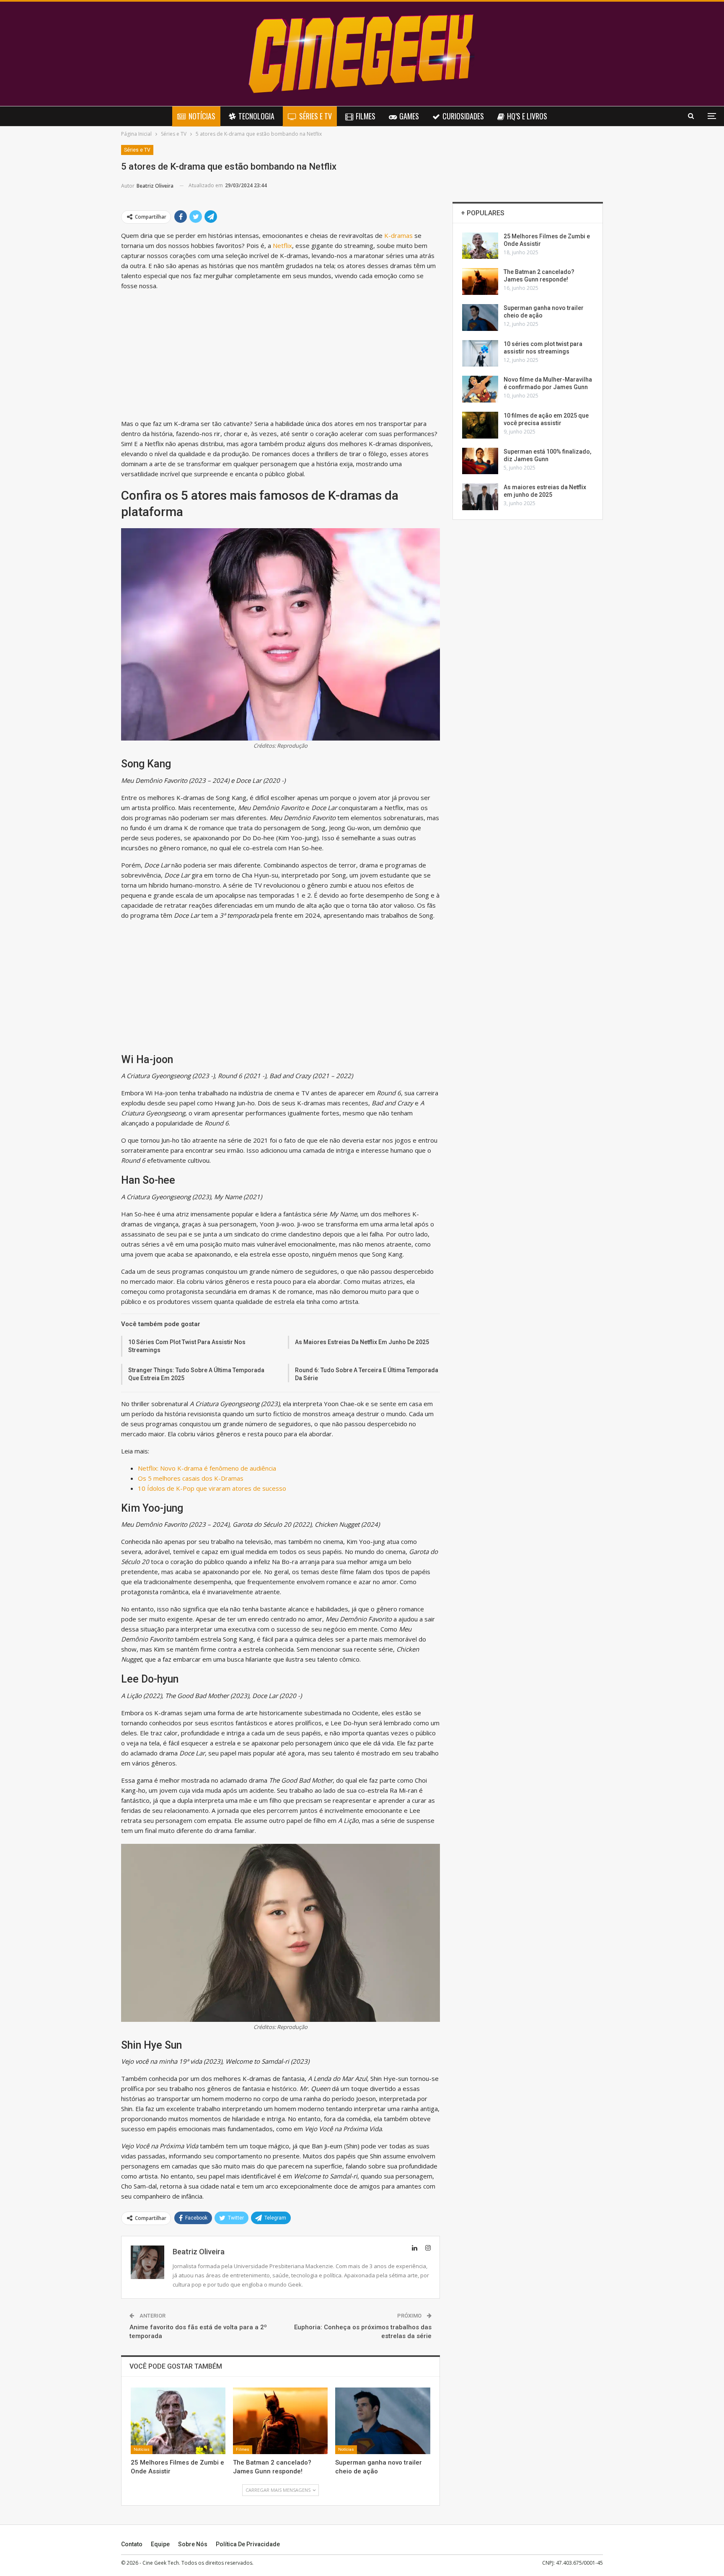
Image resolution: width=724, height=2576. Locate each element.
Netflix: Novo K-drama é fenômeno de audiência (207, 1468)
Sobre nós (193, 2544)
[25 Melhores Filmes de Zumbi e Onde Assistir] (178, 2421)
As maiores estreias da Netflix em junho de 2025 (362, 1342)
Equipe (160, 2544)
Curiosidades (463, 116)
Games (409, 116)
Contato (132, 2544)
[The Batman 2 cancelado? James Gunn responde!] (280, 2421)
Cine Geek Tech (161, 2563)
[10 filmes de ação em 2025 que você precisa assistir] (480, 425)
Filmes (366, 116)
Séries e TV (315, 116)
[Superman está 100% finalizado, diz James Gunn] (480, 461)
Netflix (282, 245)
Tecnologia (256, 116)
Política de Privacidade (248, 2544)
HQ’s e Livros (527, 116)
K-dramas (398, 235)
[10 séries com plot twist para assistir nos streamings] (480, 354)
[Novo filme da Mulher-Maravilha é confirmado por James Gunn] (480, 389)
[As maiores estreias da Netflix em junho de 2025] (480, 497)
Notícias (202, 116)
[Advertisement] (281, 356)
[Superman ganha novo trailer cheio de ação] (383, 2421)
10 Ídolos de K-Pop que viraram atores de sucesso (212, 1488)
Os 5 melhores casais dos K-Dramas (191, 1478)
